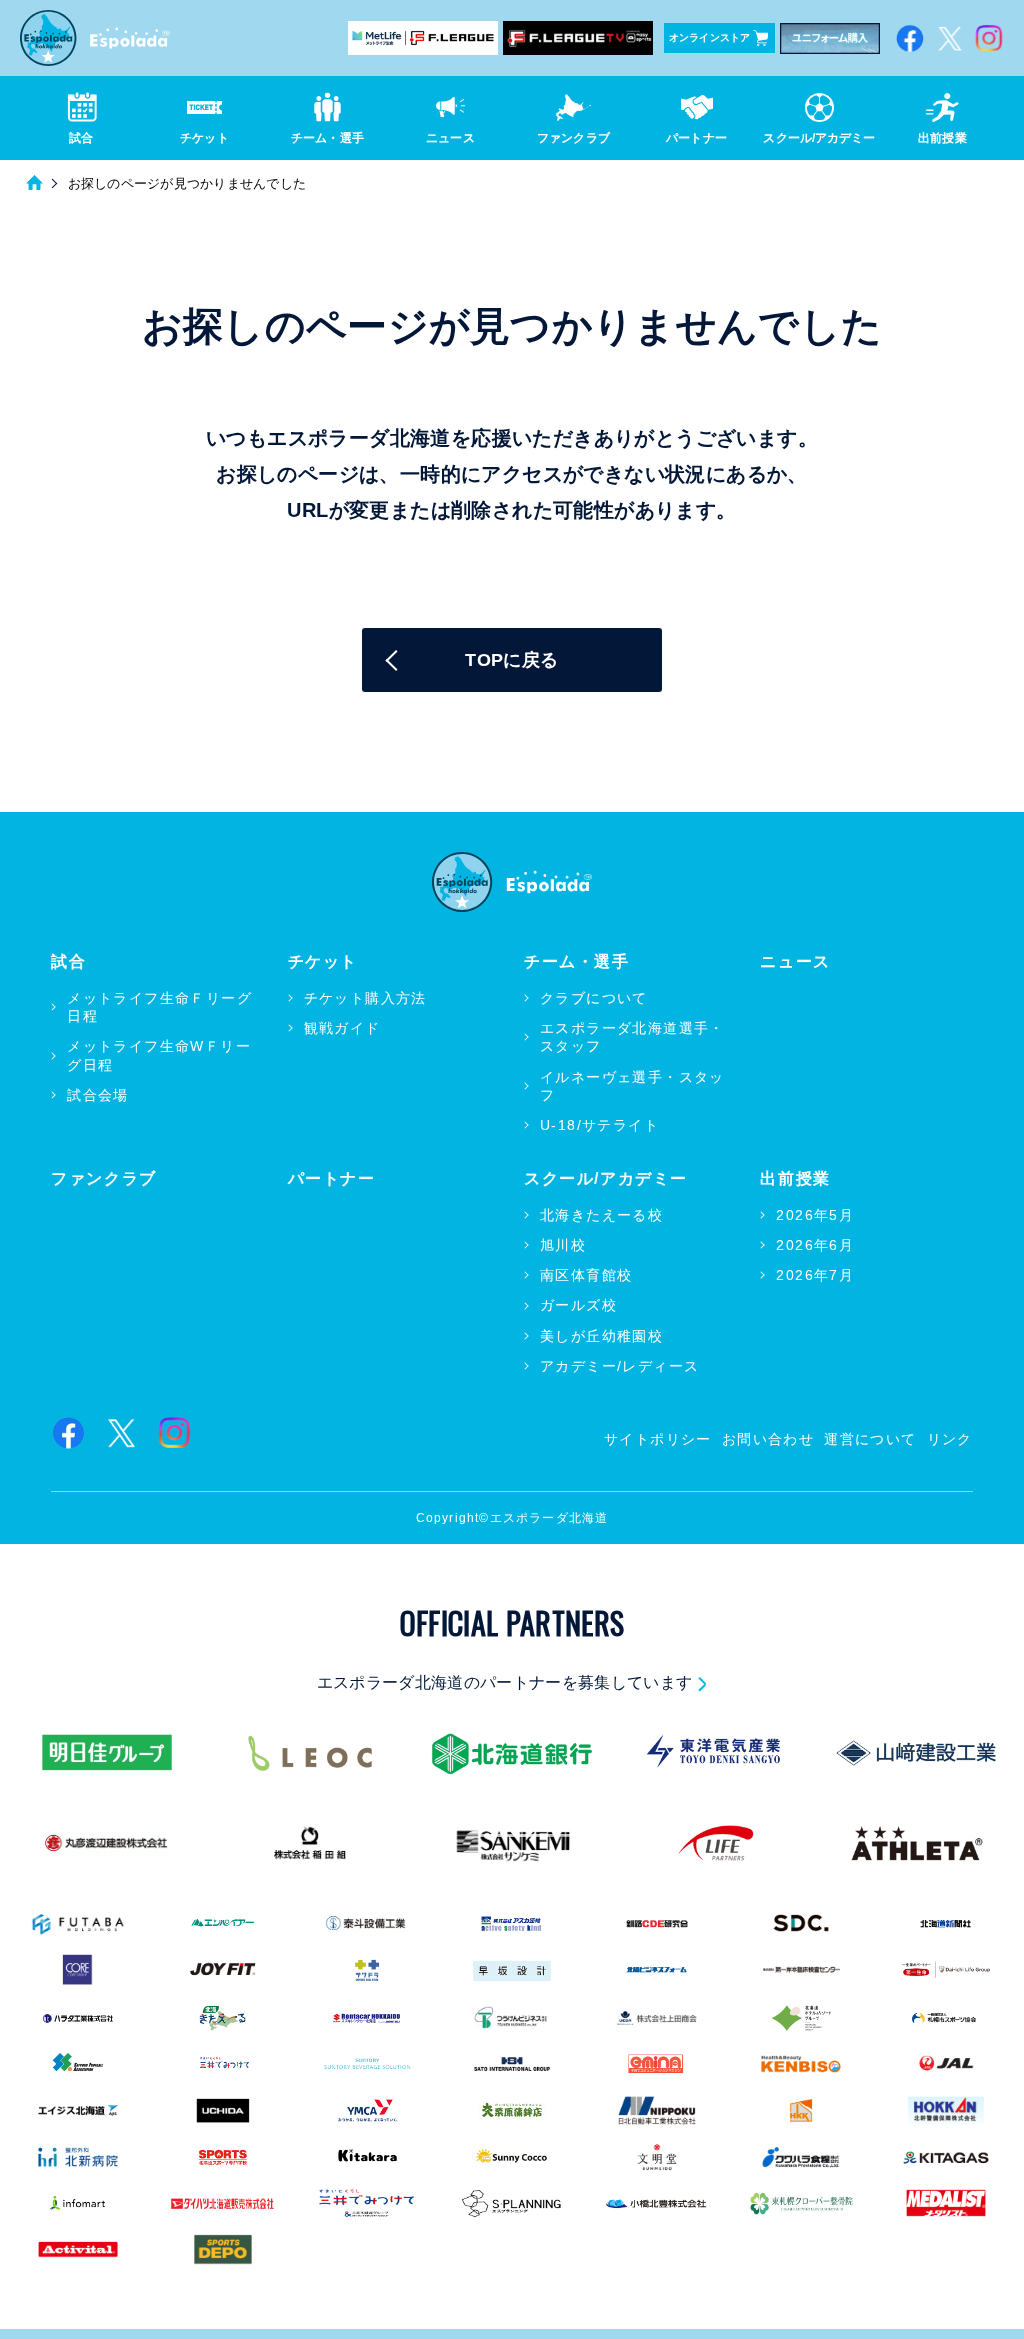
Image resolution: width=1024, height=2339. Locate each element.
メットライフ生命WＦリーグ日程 (159, 1055)
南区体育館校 (586, 1275)
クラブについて (594, 998)
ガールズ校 (578, 1305)
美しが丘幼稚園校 (601, 1336)
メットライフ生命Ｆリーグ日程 (159, 1007)
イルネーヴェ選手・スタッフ (632, 1086)
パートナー (332, 1178)
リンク (950, 1439)
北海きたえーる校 (601, 1215)
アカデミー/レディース (619, 1366)
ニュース (795, 961)
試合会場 (98, 1095)
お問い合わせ (768, 1439)
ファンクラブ (104, 1178)
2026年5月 (815, 1215)
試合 (68, 961)
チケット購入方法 (365, 998)
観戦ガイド (342, 1028)
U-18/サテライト (599, 1125)
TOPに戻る (511, 660)
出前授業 (795, 1178)
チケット (323, 961)
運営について (870, 1439)
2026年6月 (815, 1245)
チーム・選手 (577, 961)
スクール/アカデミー (606, 1178)
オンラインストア (710, 37)
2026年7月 (815, 1275)
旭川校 (563, 1245)
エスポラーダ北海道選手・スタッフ (632, 1037)
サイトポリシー (658, 1439)
